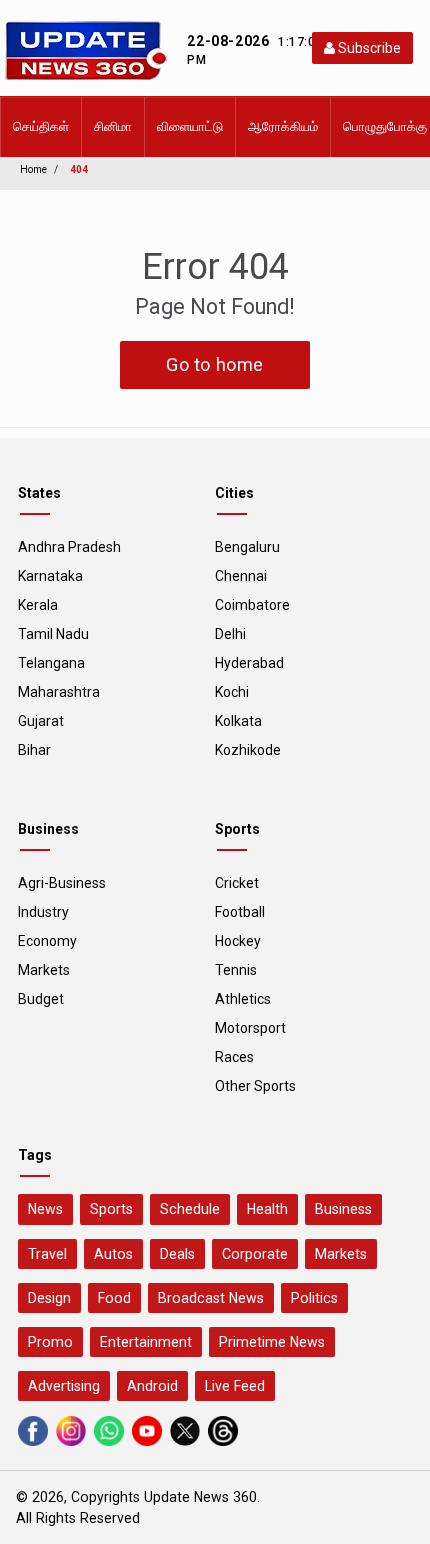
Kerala (38, 605)
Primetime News (272, 1342)
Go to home (215, 364)
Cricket (237, 883)
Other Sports (255, 1086)
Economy (47, 941)
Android (152, 1386)
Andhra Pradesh (69, 547)
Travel (47, 1254)
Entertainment (146, 1342)
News (45, 1209)
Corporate (255, 1254)
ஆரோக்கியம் (283, 126)
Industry (43, 912)
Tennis (236, 970)
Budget (41, 999)
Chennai (241, 576)
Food (114, 1298)
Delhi (230, 634)
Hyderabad (249, 663)
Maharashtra (59, 692)
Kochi (232, 692)
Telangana (51, 663)
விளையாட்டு (190, 126)
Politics (314, 1298)
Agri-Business (62, 883)
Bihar (34, 750)
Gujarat (41, 721)
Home (33, 169)
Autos (113, 1254)
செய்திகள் (41, 126)
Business (343, 1209)
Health (267, 1209)
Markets (44, 970)
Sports (111, 1209)
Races (234, 1057)
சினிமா (113, 126)
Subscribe (368, 48)
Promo (50, 1342)
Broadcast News (211, 1298)
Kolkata (238, 721)
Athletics (243, 999)
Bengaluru (247, 547)
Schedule (190, 1209)
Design (49, 1298)
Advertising (64, 1386)
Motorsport (250, 1028)
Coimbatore (252, 605)
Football (240, 912)
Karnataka (50, 576)
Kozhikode (248, 750)
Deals (177, 1254)
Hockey (238, 941)
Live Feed (235, 1386)
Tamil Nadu (53, 634)
